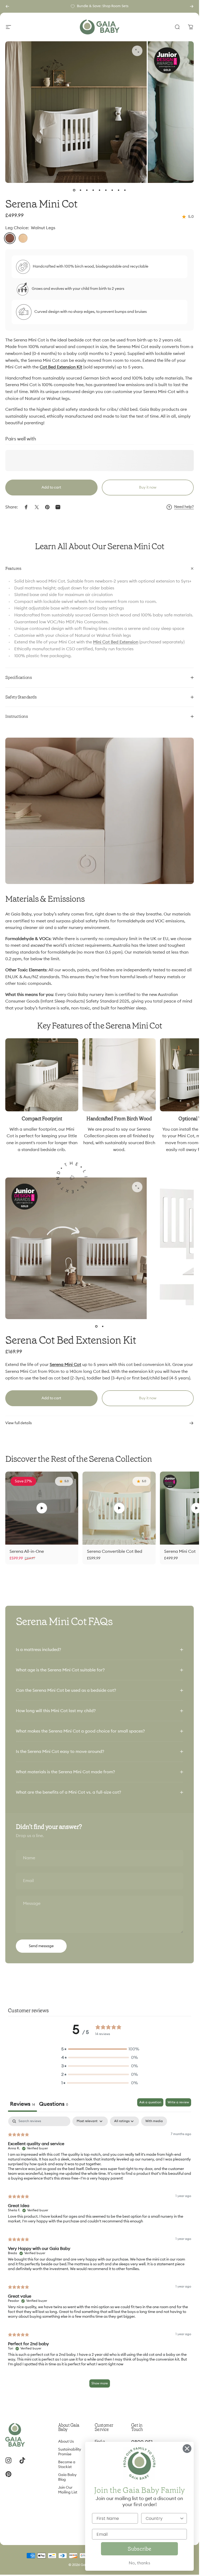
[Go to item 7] (112, 190)
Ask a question (150, 2102)
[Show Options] (182, 2518)
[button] (42, 1508)
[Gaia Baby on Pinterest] (8, 2474)
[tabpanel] (100, 2255)
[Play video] (42, 1508)
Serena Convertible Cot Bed (115, 1551)
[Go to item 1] (81, 190)
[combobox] (163, 2518)
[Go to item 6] (106, 190)
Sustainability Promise (70, 2452)
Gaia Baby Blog (67, 2477)
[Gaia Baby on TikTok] (22, 2460)
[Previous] (7, 6)
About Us (66, 2441)
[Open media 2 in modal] (137, 51)
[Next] (192, 6)
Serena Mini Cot (180, 1551)
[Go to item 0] (74, 190)
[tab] (54, 2105)
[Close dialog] (187, 2449)
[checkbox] (154, 2121)
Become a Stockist (67, 2464)
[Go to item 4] (93, 190)
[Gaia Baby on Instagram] (8, 2460)
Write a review (178, 2102)
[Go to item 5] (100, 190)
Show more (100, 2383)
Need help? (184, 507)
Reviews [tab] (22, 2104)
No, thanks (139, 2563)
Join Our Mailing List (68, 2490)
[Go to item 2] (103, 1327)
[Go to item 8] (119, 190)
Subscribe (139, 2549)
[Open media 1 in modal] (137, 1187)
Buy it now (148, 488)
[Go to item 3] (87, 190)
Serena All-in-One (27, 1551)
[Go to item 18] (125, 190)
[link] (42, 1075)
